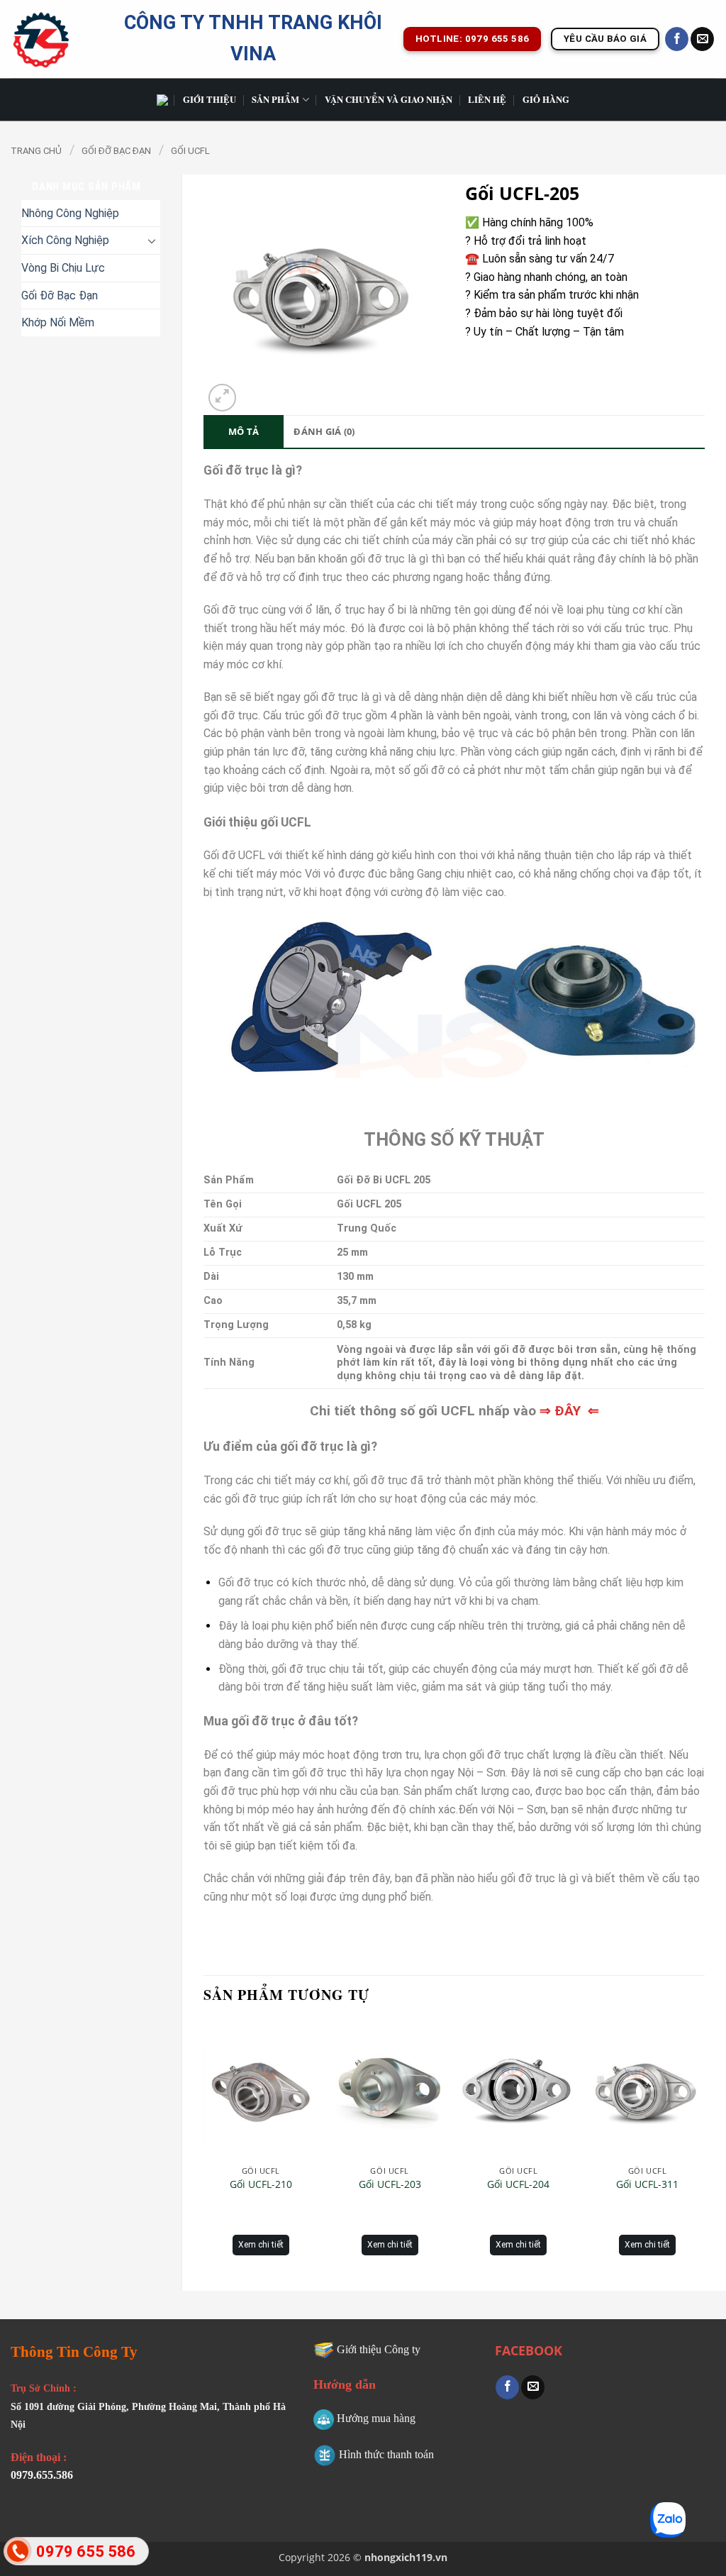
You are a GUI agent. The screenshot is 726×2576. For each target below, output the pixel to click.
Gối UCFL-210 (261, 2184)
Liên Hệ (487, 99)
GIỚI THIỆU (210, 99)
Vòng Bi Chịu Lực (63, 268)
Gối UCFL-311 (647, 2184)
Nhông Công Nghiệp (70, 213)
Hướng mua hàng (376, 2418)
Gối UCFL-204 (518, 2184)
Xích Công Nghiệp (65, 240)
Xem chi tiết (261, 2245)
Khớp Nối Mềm (58, 322)
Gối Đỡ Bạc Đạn (116, 151)
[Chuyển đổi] (152, 241)
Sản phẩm (275, 99)
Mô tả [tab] (244, 431)
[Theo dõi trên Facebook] (677, 39)
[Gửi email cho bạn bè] (533, 2387)
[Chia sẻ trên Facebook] (507, 2387)
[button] (222, 398)
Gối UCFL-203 (390, 2184)
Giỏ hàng (546, 99)
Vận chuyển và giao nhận (389, 99)
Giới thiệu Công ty (379, 2349)
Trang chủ (36, 151)
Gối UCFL (190, 151)
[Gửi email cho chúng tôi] (702, 39)
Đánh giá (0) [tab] (324, 431)
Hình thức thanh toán (386, 2454)
